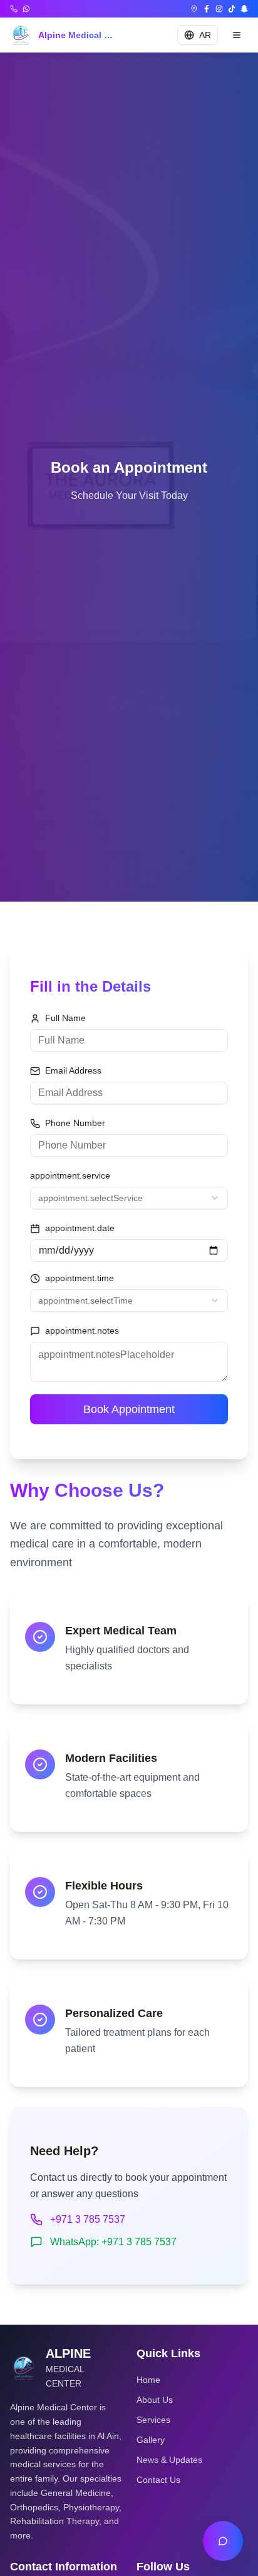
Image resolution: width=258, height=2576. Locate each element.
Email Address (73, 1070)
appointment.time (80, 1278)
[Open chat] (223, 2541)
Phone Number (75, 1123)
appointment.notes (82, 1331)
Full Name (65, 1018)
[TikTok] (232, 9)
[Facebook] (207, 9)
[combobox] (129, 1198)
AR (205, 35)
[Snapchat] (244, 9)
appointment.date (80, 1228)
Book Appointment (129, 1409)
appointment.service (70, 1175)
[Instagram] (219, 9)
